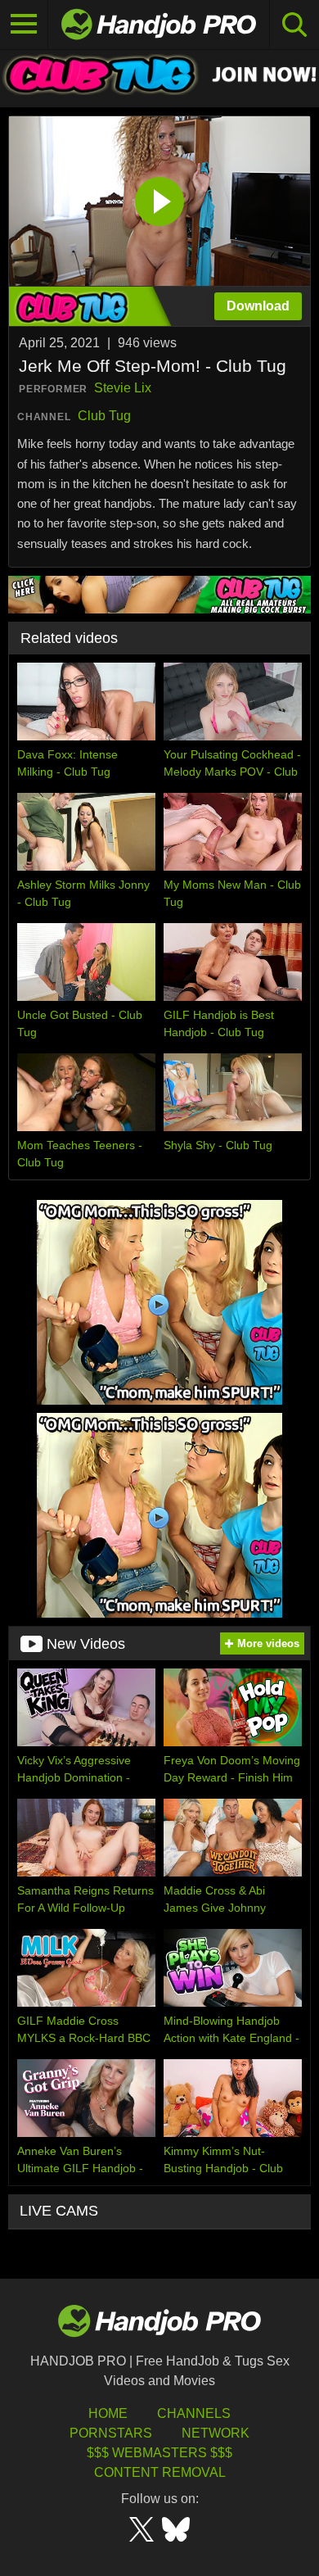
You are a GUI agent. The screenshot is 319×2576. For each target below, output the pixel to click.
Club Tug (104, 416)
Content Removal (160, 2472)
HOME (108, 2413)
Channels (194, 2413)
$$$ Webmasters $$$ (159, 2453)
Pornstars (111, 2433)
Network (216, 2433)
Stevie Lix (123, 388)
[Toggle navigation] (24, 25)
